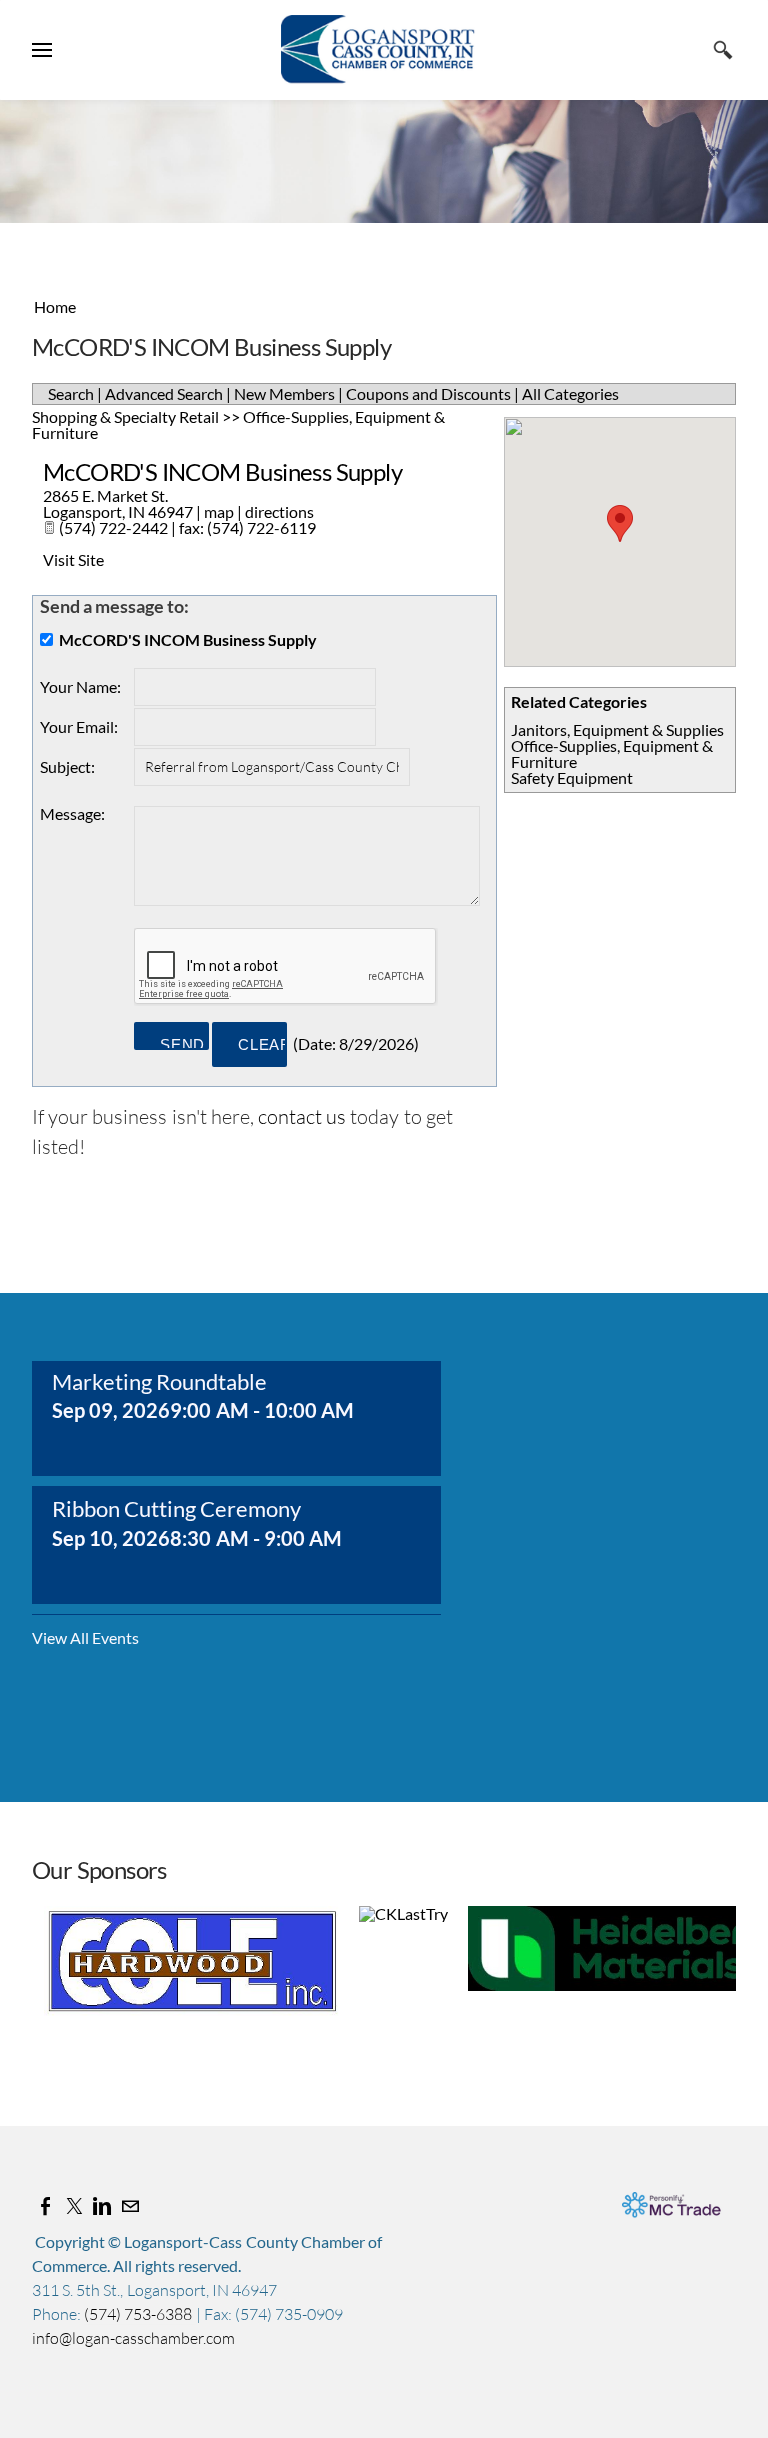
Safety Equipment (572, 777)
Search (71, 393)
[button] (620, 523)
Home (55, 306)
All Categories (570, 393)
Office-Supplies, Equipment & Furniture (612, 753)
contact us (302, 1116)
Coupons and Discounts (428, 393)
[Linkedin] (102, 2206)
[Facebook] (46, 2206)
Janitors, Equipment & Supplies (617, 729)
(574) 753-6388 (139, 2314)
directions (279, 511)
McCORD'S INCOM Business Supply (222, 471)
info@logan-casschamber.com (133, 2338)
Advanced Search (164, 393)
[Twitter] (74, 2206)
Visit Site (73, 559)
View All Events (85, 1638)
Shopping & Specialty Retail (125, 416)
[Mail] (130, 2206)
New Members (284, 393)
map (219, 511)
